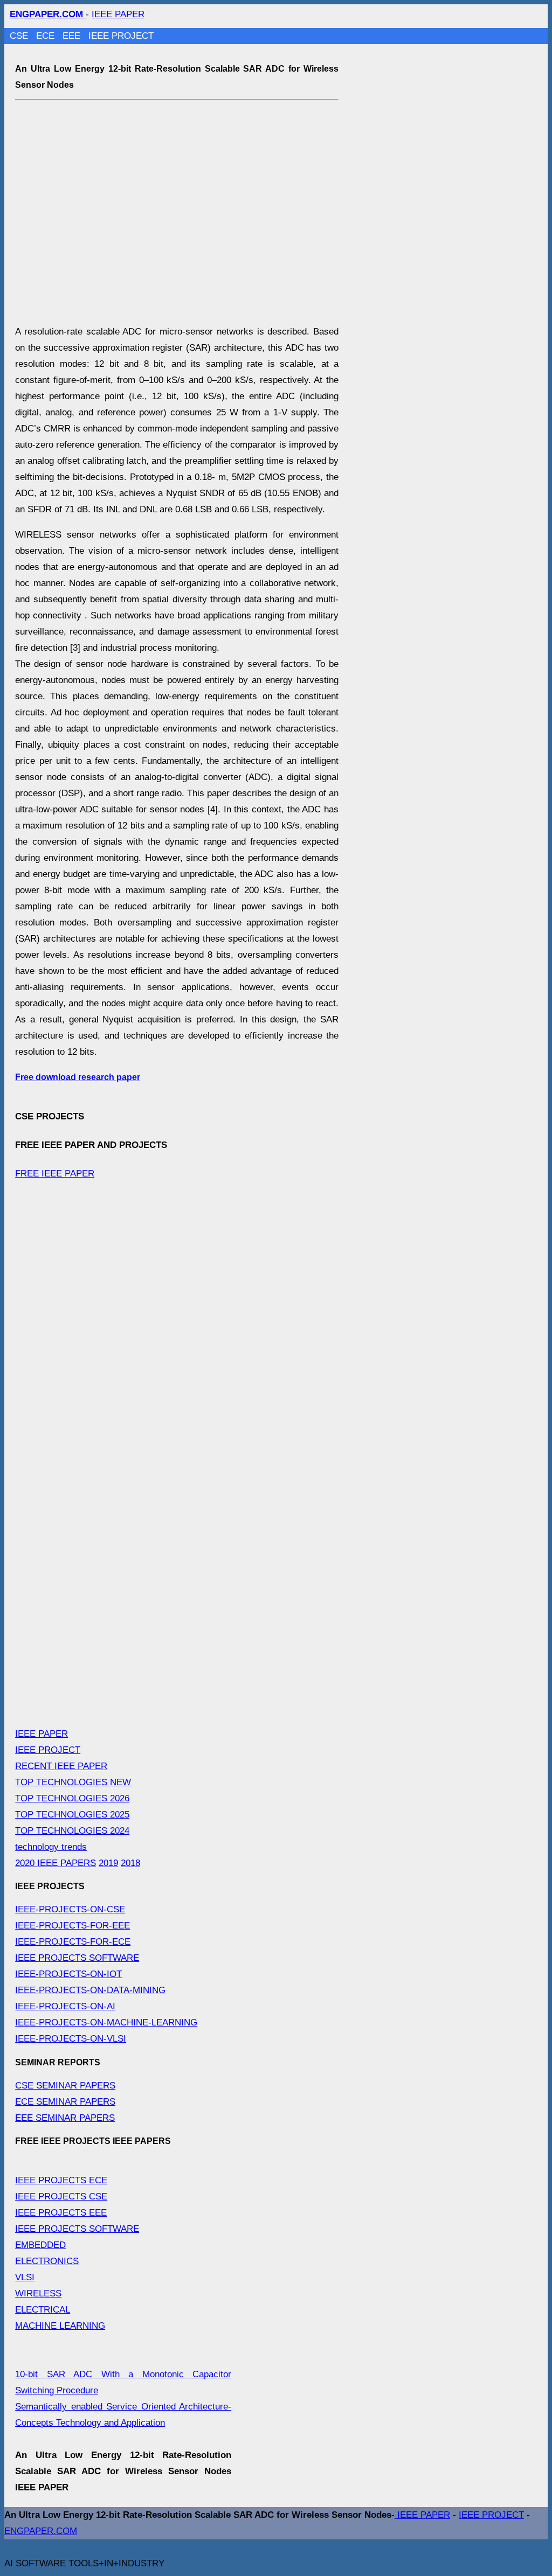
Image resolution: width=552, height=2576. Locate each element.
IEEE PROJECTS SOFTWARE (77, 1958)
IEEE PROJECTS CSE (61, 2196)
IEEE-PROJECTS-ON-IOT (68, 1974)
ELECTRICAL (43, 2310)
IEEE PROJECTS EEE (61, 2213)
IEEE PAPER (118, 14)
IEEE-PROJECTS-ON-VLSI (71, 2039)
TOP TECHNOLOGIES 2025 (72, 1815)
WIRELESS (38, 2293)
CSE (20, 36)
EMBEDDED (40, 2245)
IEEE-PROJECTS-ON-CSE (70, 1909)
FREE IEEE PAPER (55, 1174)
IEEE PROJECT (121, 36)
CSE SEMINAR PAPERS (65, 2086)
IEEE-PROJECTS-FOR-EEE (73, 1926)
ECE (47, 36)
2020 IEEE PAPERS (56, 1863)
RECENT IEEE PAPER (61, 1766)
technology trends (51, 1847)
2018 (130, 1863)
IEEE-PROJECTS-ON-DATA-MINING (90, 1990)
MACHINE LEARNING (60, 2326)
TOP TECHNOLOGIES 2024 (72, 1831)
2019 (108, 1863)
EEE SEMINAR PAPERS (65, 2118)
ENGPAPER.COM (41, 2531)
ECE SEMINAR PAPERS (65, 2102)
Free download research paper (78, 1077)
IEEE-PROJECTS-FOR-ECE (73, 1942)
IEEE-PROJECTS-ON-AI (65, 2006)
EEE (73, 36)
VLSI (25, 2277)
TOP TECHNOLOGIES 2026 (72, 1798)
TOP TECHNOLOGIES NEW (73, 1782)
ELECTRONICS (47, 2261)
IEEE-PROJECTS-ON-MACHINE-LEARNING (106, 2022)
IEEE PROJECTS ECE (61, 2180)
